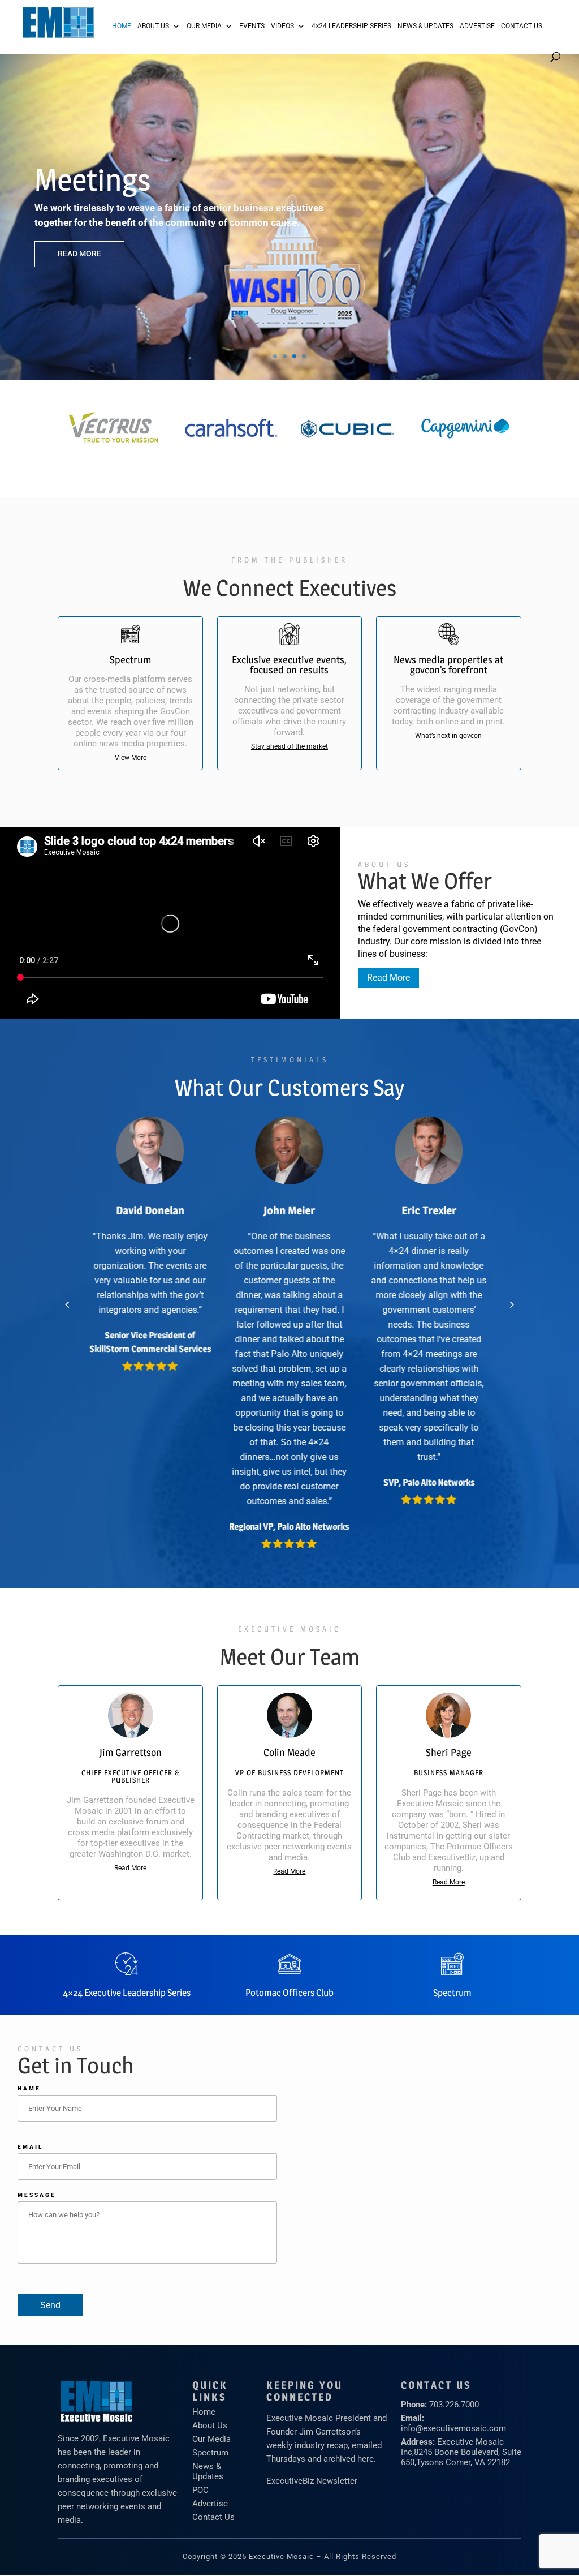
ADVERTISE (477, 26)
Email (30, 2147)
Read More (79, 254)
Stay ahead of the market (289, 746)
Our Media (204, 26)
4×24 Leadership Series (351, 26)
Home (122, 26)
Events (252, 26)
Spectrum (210, 2453)
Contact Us (522, 26)
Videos (282, 26)
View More (131, 758)
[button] (67, 1304)
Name (29, 2088)
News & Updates (425, 26)
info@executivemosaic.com (453, 2428)
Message (37, 2195)
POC (200, 2490)
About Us (153, 26)
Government (114, 180)
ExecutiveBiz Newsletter (312, 2481)
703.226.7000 (454, 2405)
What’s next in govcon (448, 736)
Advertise (210, 2504)
